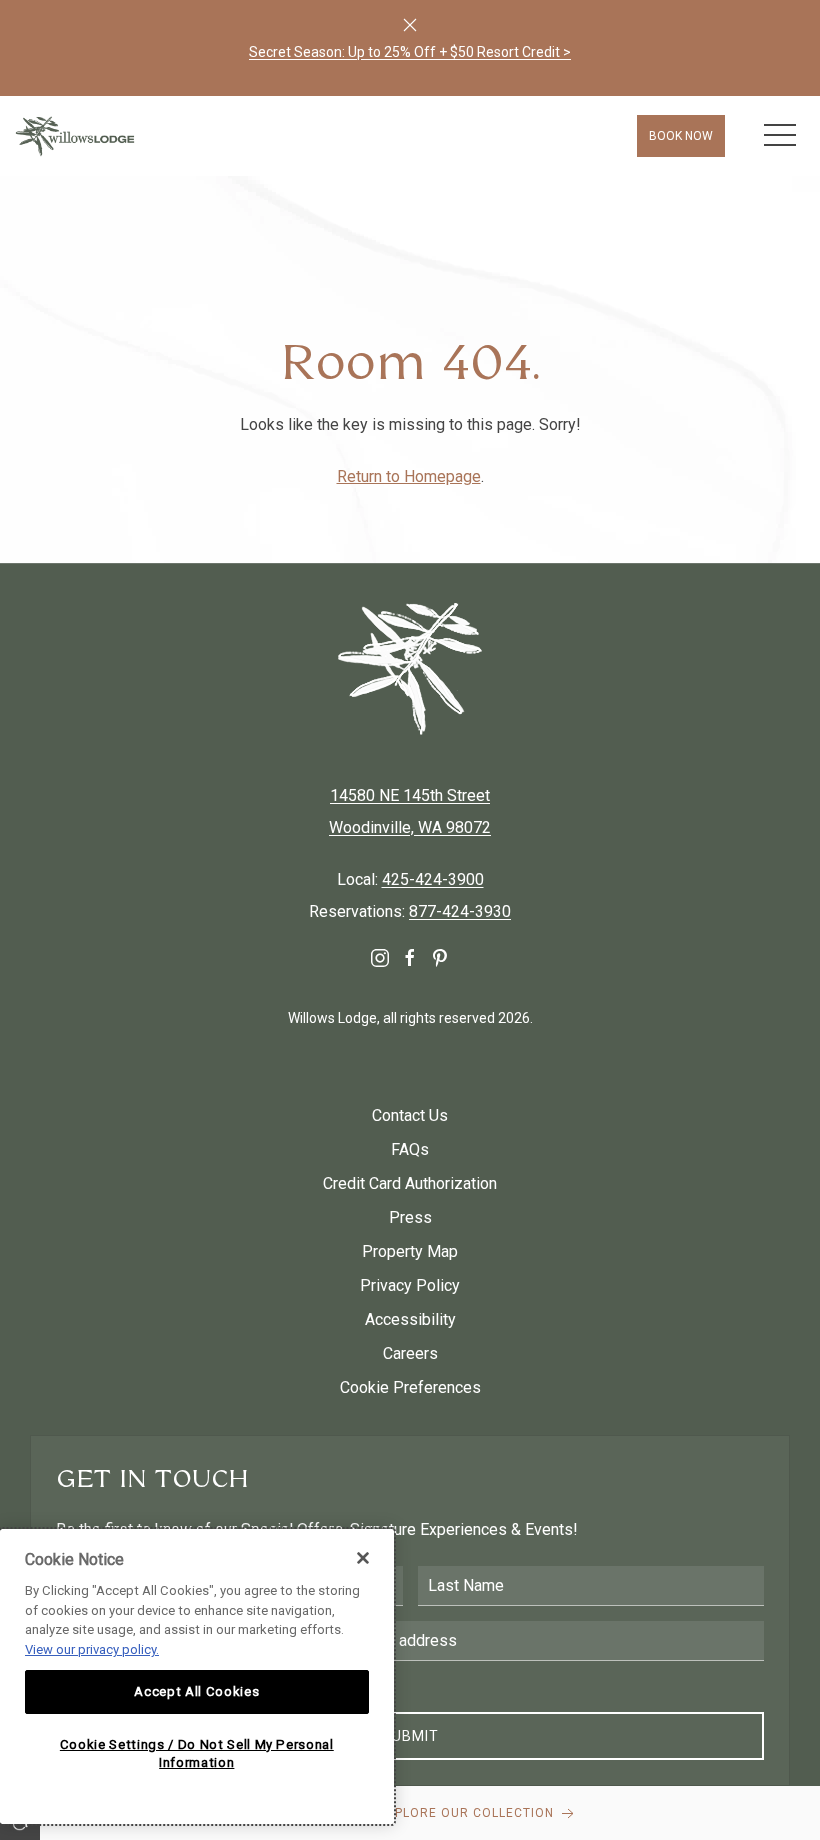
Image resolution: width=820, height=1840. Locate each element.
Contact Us (410, 1115)
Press (410, 1217)
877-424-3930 (460, 911)
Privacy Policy (410, 1285)
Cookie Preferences (410, 1387)
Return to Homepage (409, 476)
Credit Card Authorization (410, 1183)
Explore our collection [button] (468, 1813)
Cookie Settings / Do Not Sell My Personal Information (197, 1753)
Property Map (410, 1251)
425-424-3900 (433, 879)
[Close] (410, 25)
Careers (410, 1353)
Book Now (681, 136)
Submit (410, 1736)
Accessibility (410, 1319)
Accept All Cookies (196, 1691)
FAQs (410, 1149)
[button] (780, 136)
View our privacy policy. (92, 1649)
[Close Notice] (363, 1558)
